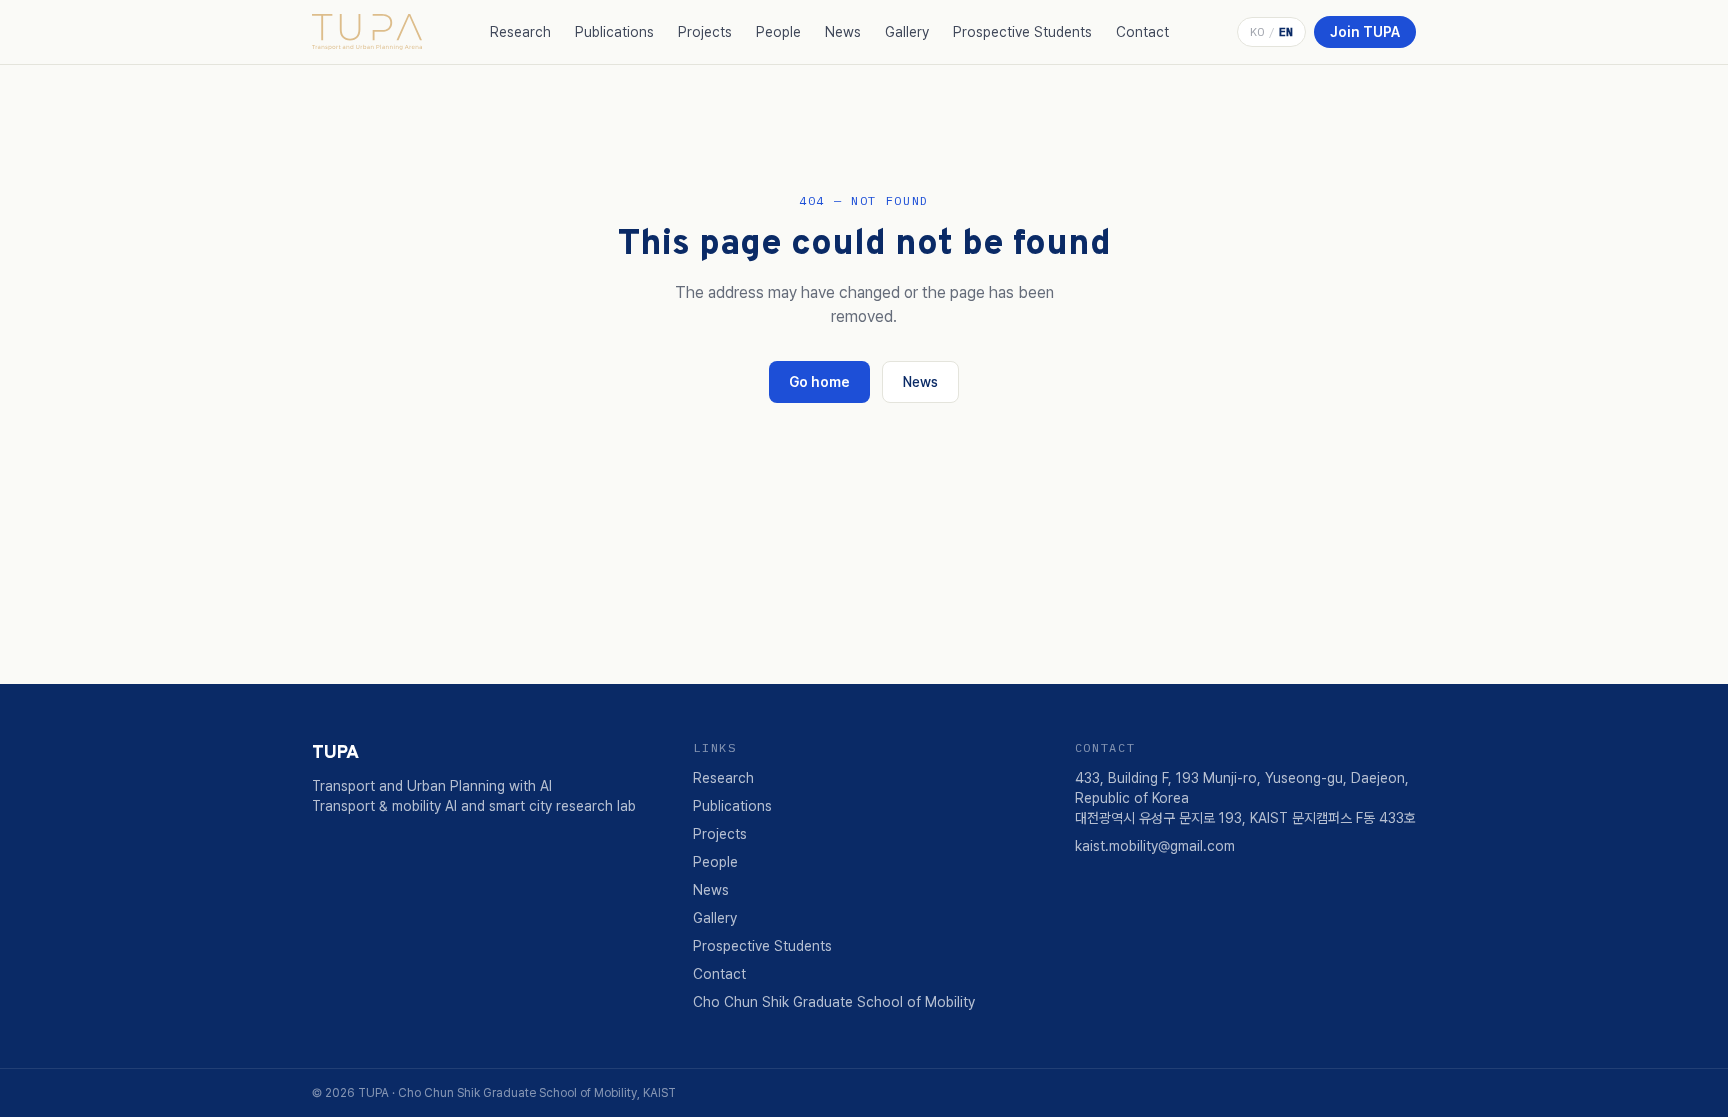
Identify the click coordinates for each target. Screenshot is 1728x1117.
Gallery (907, 32)
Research (520, 32)
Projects (705, 32)
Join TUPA (1365, 32)
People (778, 32)
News (843, 32)
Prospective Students (1022, 32)
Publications (614, 32)
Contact (1142, 32)
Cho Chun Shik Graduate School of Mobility (834, 1002)
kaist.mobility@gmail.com (1155, 846)
